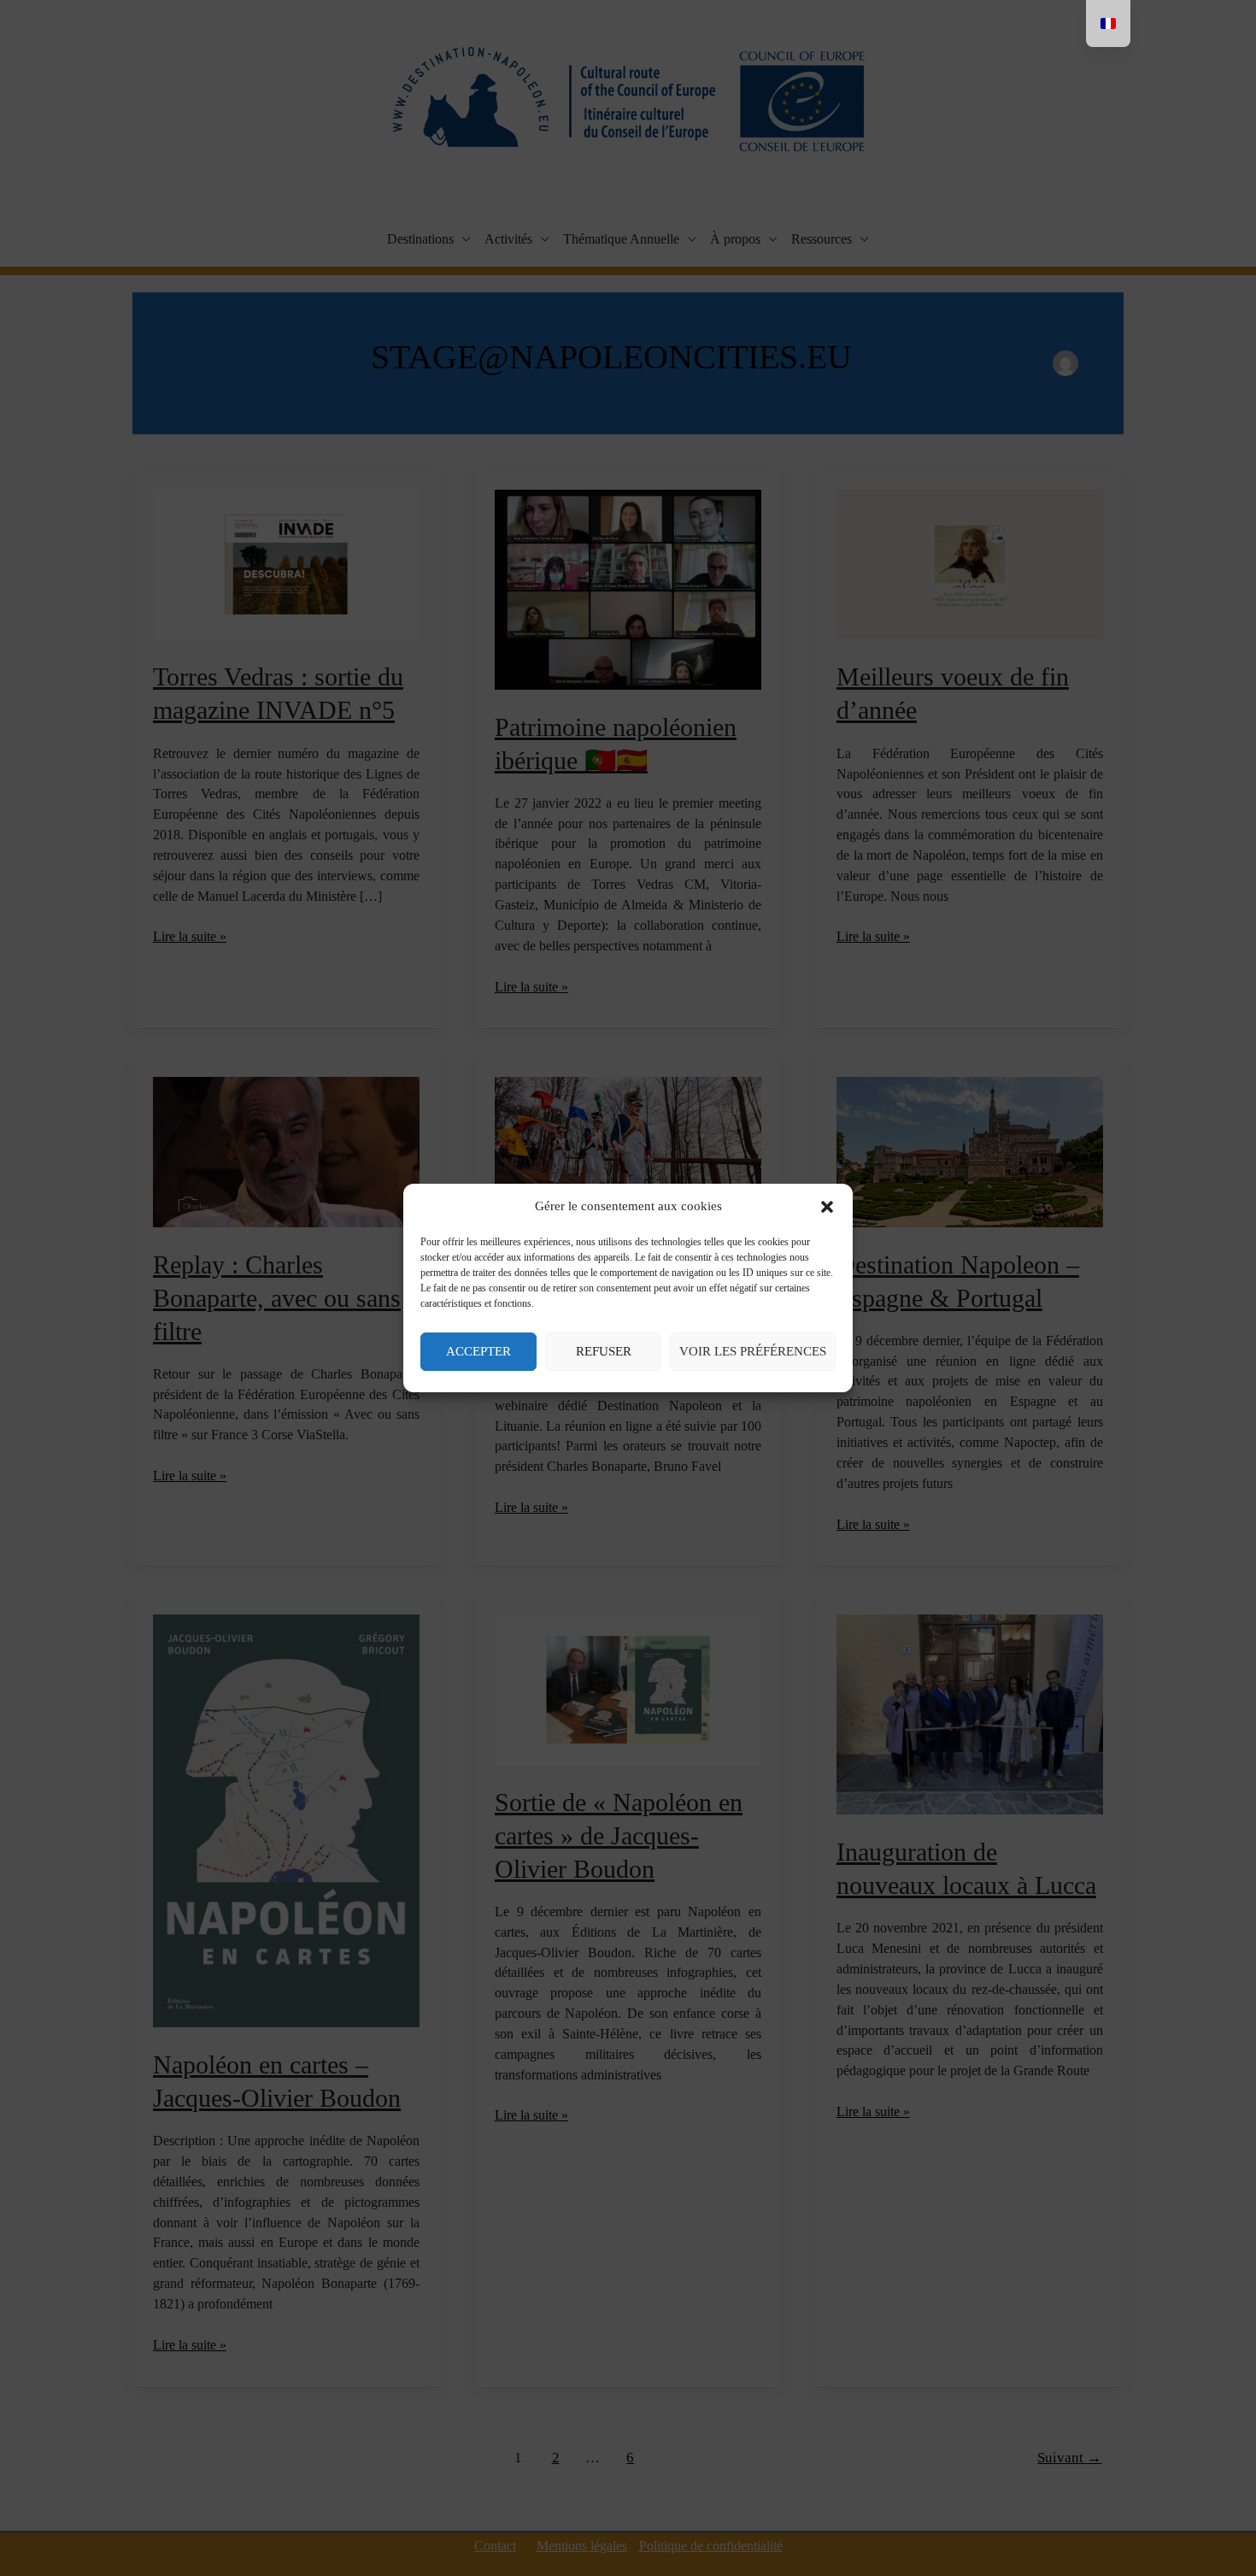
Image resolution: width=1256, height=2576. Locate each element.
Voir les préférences (753, 1351)
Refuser (604, 1351)
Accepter (478, 1351)
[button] (827, 1207)
